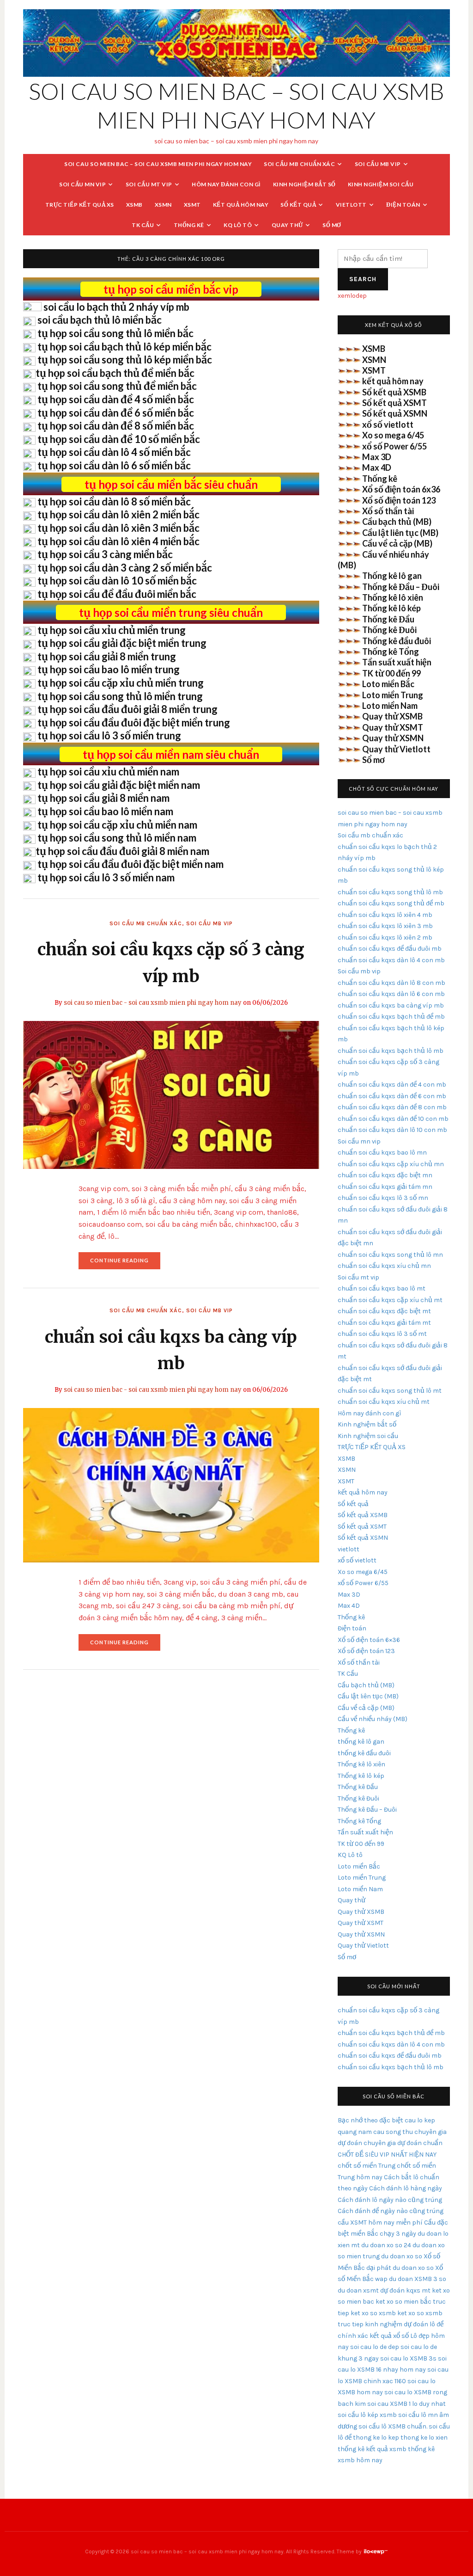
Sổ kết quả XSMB (394, 392)
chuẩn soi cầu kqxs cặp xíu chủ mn (391, 1164)
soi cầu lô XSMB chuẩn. (393, 2426)
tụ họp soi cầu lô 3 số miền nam (106, 877)
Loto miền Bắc (388, 684)
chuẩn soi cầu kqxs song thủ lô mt (390, 1391)
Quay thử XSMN (393, 738)
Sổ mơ (332, 225)
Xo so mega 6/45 (393, 435)
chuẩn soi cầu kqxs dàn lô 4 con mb (391, 960)
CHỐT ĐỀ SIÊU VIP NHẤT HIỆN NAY (387, 2155)
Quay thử (287, 225)
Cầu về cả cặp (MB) (397, 543)
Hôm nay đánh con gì (226, 184)
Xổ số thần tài (388, 511)
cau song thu (393, 2132)
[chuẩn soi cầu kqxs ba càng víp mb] (171, 1485)
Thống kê (189, 225)
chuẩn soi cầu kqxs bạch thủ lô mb (391, 1051)
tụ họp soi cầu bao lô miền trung (109, 669)
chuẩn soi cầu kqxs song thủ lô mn (390, 1255)
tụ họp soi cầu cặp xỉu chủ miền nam (117, 825)
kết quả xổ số (389, 2336)
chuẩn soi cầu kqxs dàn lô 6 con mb (391, 994)
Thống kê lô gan (392, 576)
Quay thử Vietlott (396, 749)
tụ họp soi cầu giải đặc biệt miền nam (119, 785)
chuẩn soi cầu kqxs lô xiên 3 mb (385, 926)
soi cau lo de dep (375, 2347)
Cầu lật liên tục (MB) (400, 533)
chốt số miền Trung (367, 2166)
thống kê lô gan (361, 1742)
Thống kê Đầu (388, 619)
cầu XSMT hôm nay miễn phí (380, 2222)
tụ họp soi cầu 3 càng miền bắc (105, 554)
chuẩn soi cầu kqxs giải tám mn (385, 1187)
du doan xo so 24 (386, 2245)
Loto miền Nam (390, 706)
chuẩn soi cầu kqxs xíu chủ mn (384, 1266)
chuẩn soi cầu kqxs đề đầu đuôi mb (390, 949)
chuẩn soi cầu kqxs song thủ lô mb (390, 892)
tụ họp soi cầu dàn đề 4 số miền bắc (116, 399)
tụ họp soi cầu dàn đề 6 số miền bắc (116, 413)
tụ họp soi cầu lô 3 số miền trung (109, 735)
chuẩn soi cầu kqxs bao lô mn (382, 1153)
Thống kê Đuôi (389, 630)
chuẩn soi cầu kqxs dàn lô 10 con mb (392, 1130)
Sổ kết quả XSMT (394, 403)
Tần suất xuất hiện (397, 662)
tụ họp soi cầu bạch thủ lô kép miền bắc (124, 347)
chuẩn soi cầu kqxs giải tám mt (384, 1323)
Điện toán (403, 205)
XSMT (192, 205)
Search (363, 279)
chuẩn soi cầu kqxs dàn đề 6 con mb (392, 1096)
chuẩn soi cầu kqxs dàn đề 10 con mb (393, 1119)
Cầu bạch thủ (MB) (397, 522)
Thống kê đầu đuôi (397, 641)
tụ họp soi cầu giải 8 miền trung (107, 656)
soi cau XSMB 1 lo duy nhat (406, 2404)
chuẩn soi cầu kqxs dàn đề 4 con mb (392, 1085)
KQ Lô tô (238, 225)
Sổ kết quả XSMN (395, 413)
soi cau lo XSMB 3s (408, 2358)
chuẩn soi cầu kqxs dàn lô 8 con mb (391, 983)
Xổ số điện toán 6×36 (369, 1640)
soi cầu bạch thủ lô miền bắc (100, 320)
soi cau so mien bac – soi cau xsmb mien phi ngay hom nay (158, 164)
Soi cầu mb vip (378, 164)
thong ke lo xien (424, 2438)
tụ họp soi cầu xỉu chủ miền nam (108, 772)
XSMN (163, 205)
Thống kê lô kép (391, 608)
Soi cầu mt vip (149, 184)
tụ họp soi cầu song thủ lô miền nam (117, 838)
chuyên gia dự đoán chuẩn (403, 2143)
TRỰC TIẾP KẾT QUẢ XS (80, 205)
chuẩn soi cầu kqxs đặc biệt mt (384, 1311)
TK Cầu (143, 225)
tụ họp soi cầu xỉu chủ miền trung (112, 630)
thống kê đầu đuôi (364, 1753)
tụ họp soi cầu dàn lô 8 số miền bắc (114, 501)
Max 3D (377, 457)
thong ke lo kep (376, 2438)
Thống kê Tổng (391, 652)
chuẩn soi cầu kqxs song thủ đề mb (391, 903)
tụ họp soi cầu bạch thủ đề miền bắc (115, 373)
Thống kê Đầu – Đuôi (401, 587)
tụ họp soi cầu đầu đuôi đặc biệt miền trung (134, 722)
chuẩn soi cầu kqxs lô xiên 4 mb (385, 915)
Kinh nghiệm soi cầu (381, 184)
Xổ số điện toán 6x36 (401, 489)
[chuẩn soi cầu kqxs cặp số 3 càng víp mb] (171, 1094)
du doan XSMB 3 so (418, 2279)
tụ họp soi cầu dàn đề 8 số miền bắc (116, 426)
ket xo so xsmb (373, 2313)
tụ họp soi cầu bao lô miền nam (105, 811)
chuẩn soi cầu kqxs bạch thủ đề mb (391, 1017)
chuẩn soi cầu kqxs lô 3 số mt (382, 1334)
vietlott (351, 205)
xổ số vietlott (388, 424)
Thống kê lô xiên (393, 597)
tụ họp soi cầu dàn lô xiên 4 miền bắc (118, 541)
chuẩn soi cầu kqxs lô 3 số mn (383, 1198)
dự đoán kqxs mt (405, 2290)
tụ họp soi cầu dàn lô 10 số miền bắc (117, 581)
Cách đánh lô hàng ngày (406, 2188)
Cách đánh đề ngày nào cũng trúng (391, 2211)
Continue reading (125, 1263)
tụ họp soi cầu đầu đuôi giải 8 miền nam (122, 851)
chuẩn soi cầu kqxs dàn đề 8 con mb (392, 1107)
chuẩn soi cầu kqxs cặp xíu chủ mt (390, 1300)
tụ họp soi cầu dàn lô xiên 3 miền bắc (118, 528)
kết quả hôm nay (241, 205)
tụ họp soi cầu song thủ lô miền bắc (115, 333)
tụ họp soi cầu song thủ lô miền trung (120, 696)
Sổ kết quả (298, 205)
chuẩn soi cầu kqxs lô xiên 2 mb (385, 938)
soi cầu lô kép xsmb (367, 2415)
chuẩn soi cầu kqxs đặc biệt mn (385, 1175)
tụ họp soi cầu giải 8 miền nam (103, 798)
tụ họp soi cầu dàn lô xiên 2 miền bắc (118, 514)
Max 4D (377, 467)
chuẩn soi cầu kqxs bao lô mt (382, 1288)
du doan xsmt (358, 2290)
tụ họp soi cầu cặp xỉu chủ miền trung (121, 683)
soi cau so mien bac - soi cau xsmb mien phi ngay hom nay (153, 1003)
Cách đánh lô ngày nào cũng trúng (390, 2200)
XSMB (134, 205)
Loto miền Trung (393, 695)
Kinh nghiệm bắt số (304, 184)
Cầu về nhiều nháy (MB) (373, 1719)
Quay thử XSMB (392, 716)
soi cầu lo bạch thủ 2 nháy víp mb (116, 307)
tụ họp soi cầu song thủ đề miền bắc (117, 386)
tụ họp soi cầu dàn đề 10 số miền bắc (119, 439)
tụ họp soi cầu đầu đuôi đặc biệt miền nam (130, 864)
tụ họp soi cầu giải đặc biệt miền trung (122, 643)
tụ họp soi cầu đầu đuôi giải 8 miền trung (127, 709)
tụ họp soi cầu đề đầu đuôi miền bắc (117, 594)
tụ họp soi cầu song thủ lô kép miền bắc (125, 360)
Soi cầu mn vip (82, 184)
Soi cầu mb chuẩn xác (299, 164)
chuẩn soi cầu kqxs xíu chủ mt (384, 1402)
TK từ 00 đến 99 (391, 673)
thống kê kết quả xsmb (372, 2449)
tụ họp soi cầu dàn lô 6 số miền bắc (114, 465)
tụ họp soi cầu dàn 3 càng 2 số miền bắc (125, 568)
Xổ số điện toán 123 (399, 500)
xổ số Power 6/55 (394, 446)
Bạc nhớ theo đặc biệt (370, 2120)
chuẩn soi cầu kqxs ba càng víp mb (391, 1005)
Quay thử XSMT (393, 727)
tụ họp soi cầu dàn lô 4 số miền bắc (114, 452)
